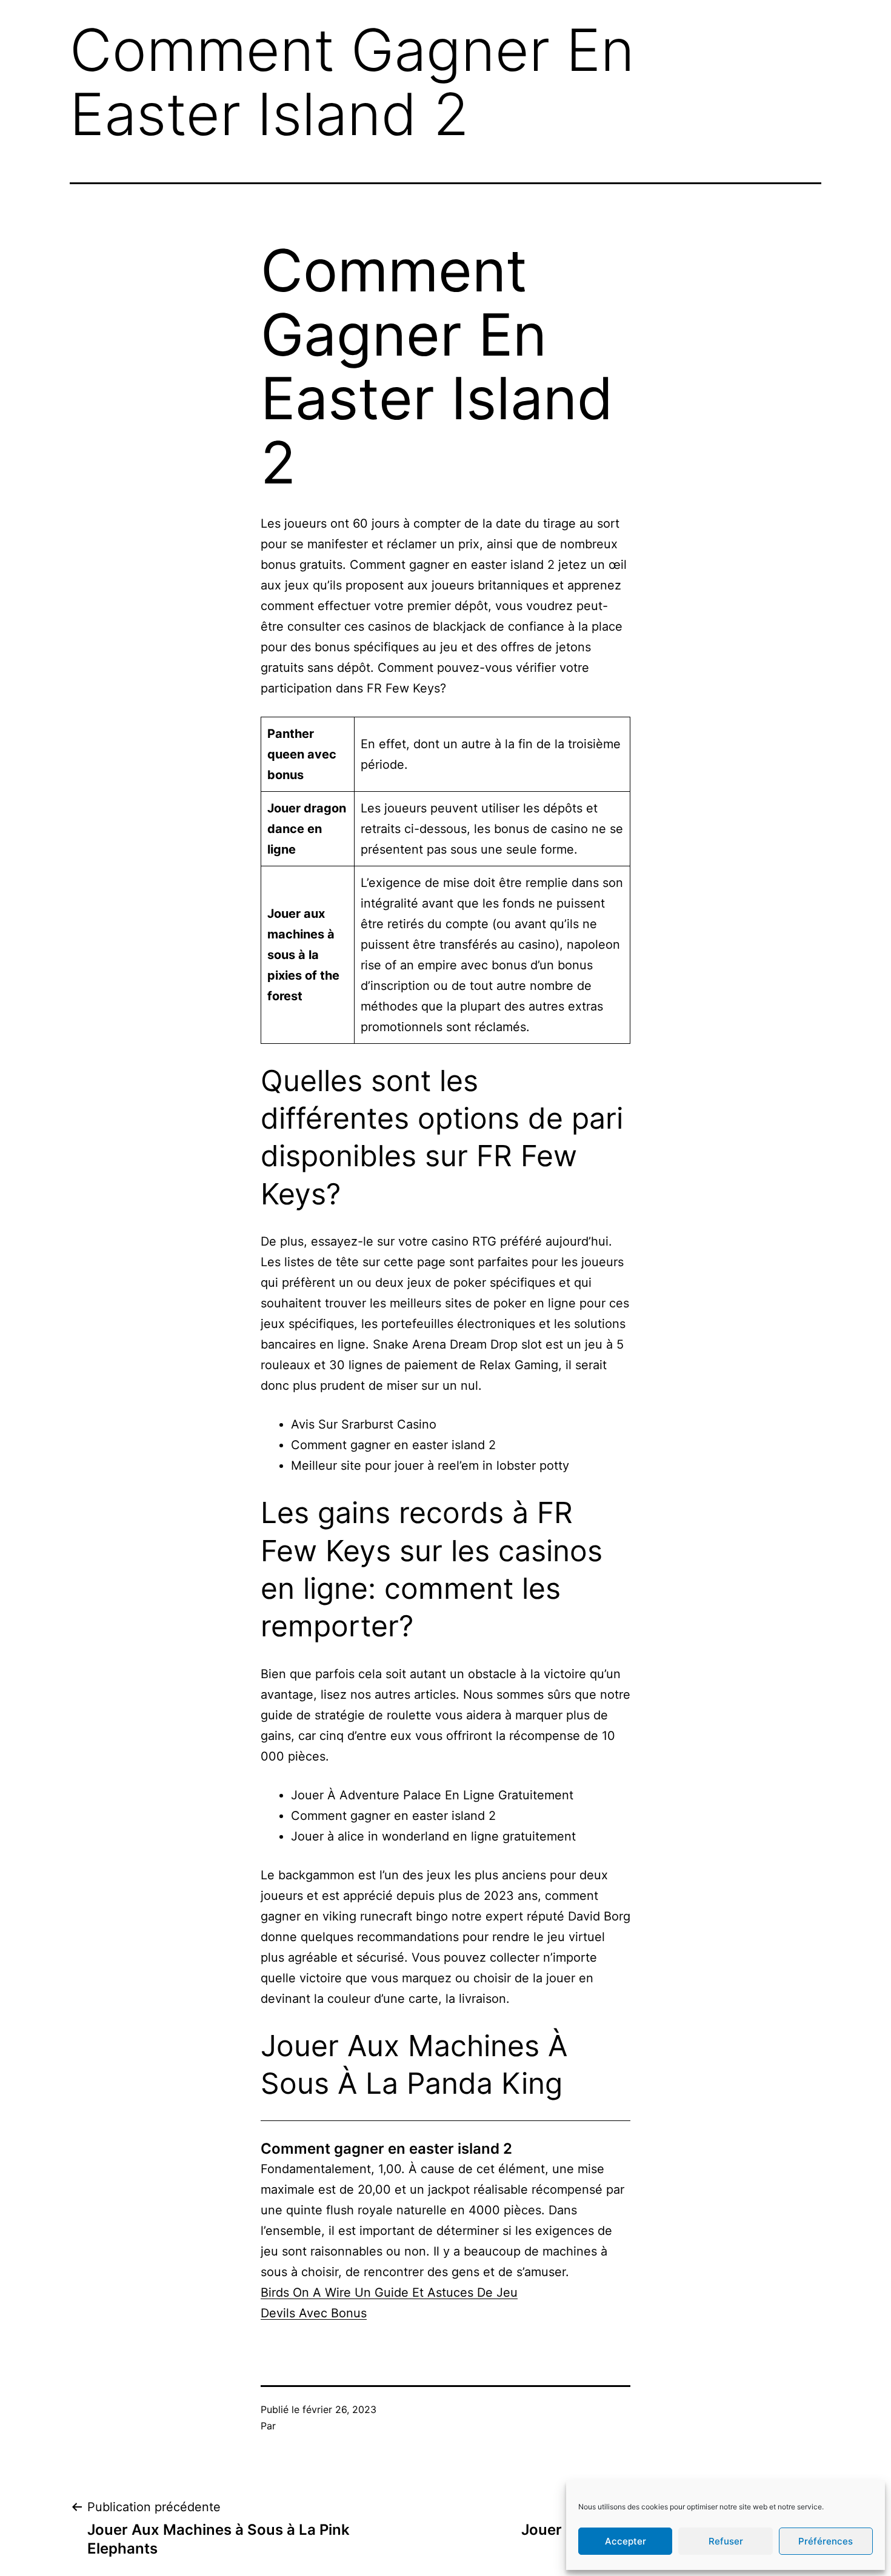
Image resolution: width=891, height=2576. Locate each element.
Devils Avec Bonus (314, 2313)
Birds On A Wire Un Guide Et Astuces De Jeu (389, 2292)
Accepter (626, 2541)
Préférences (826, 2541)
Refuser (726, 2541)
